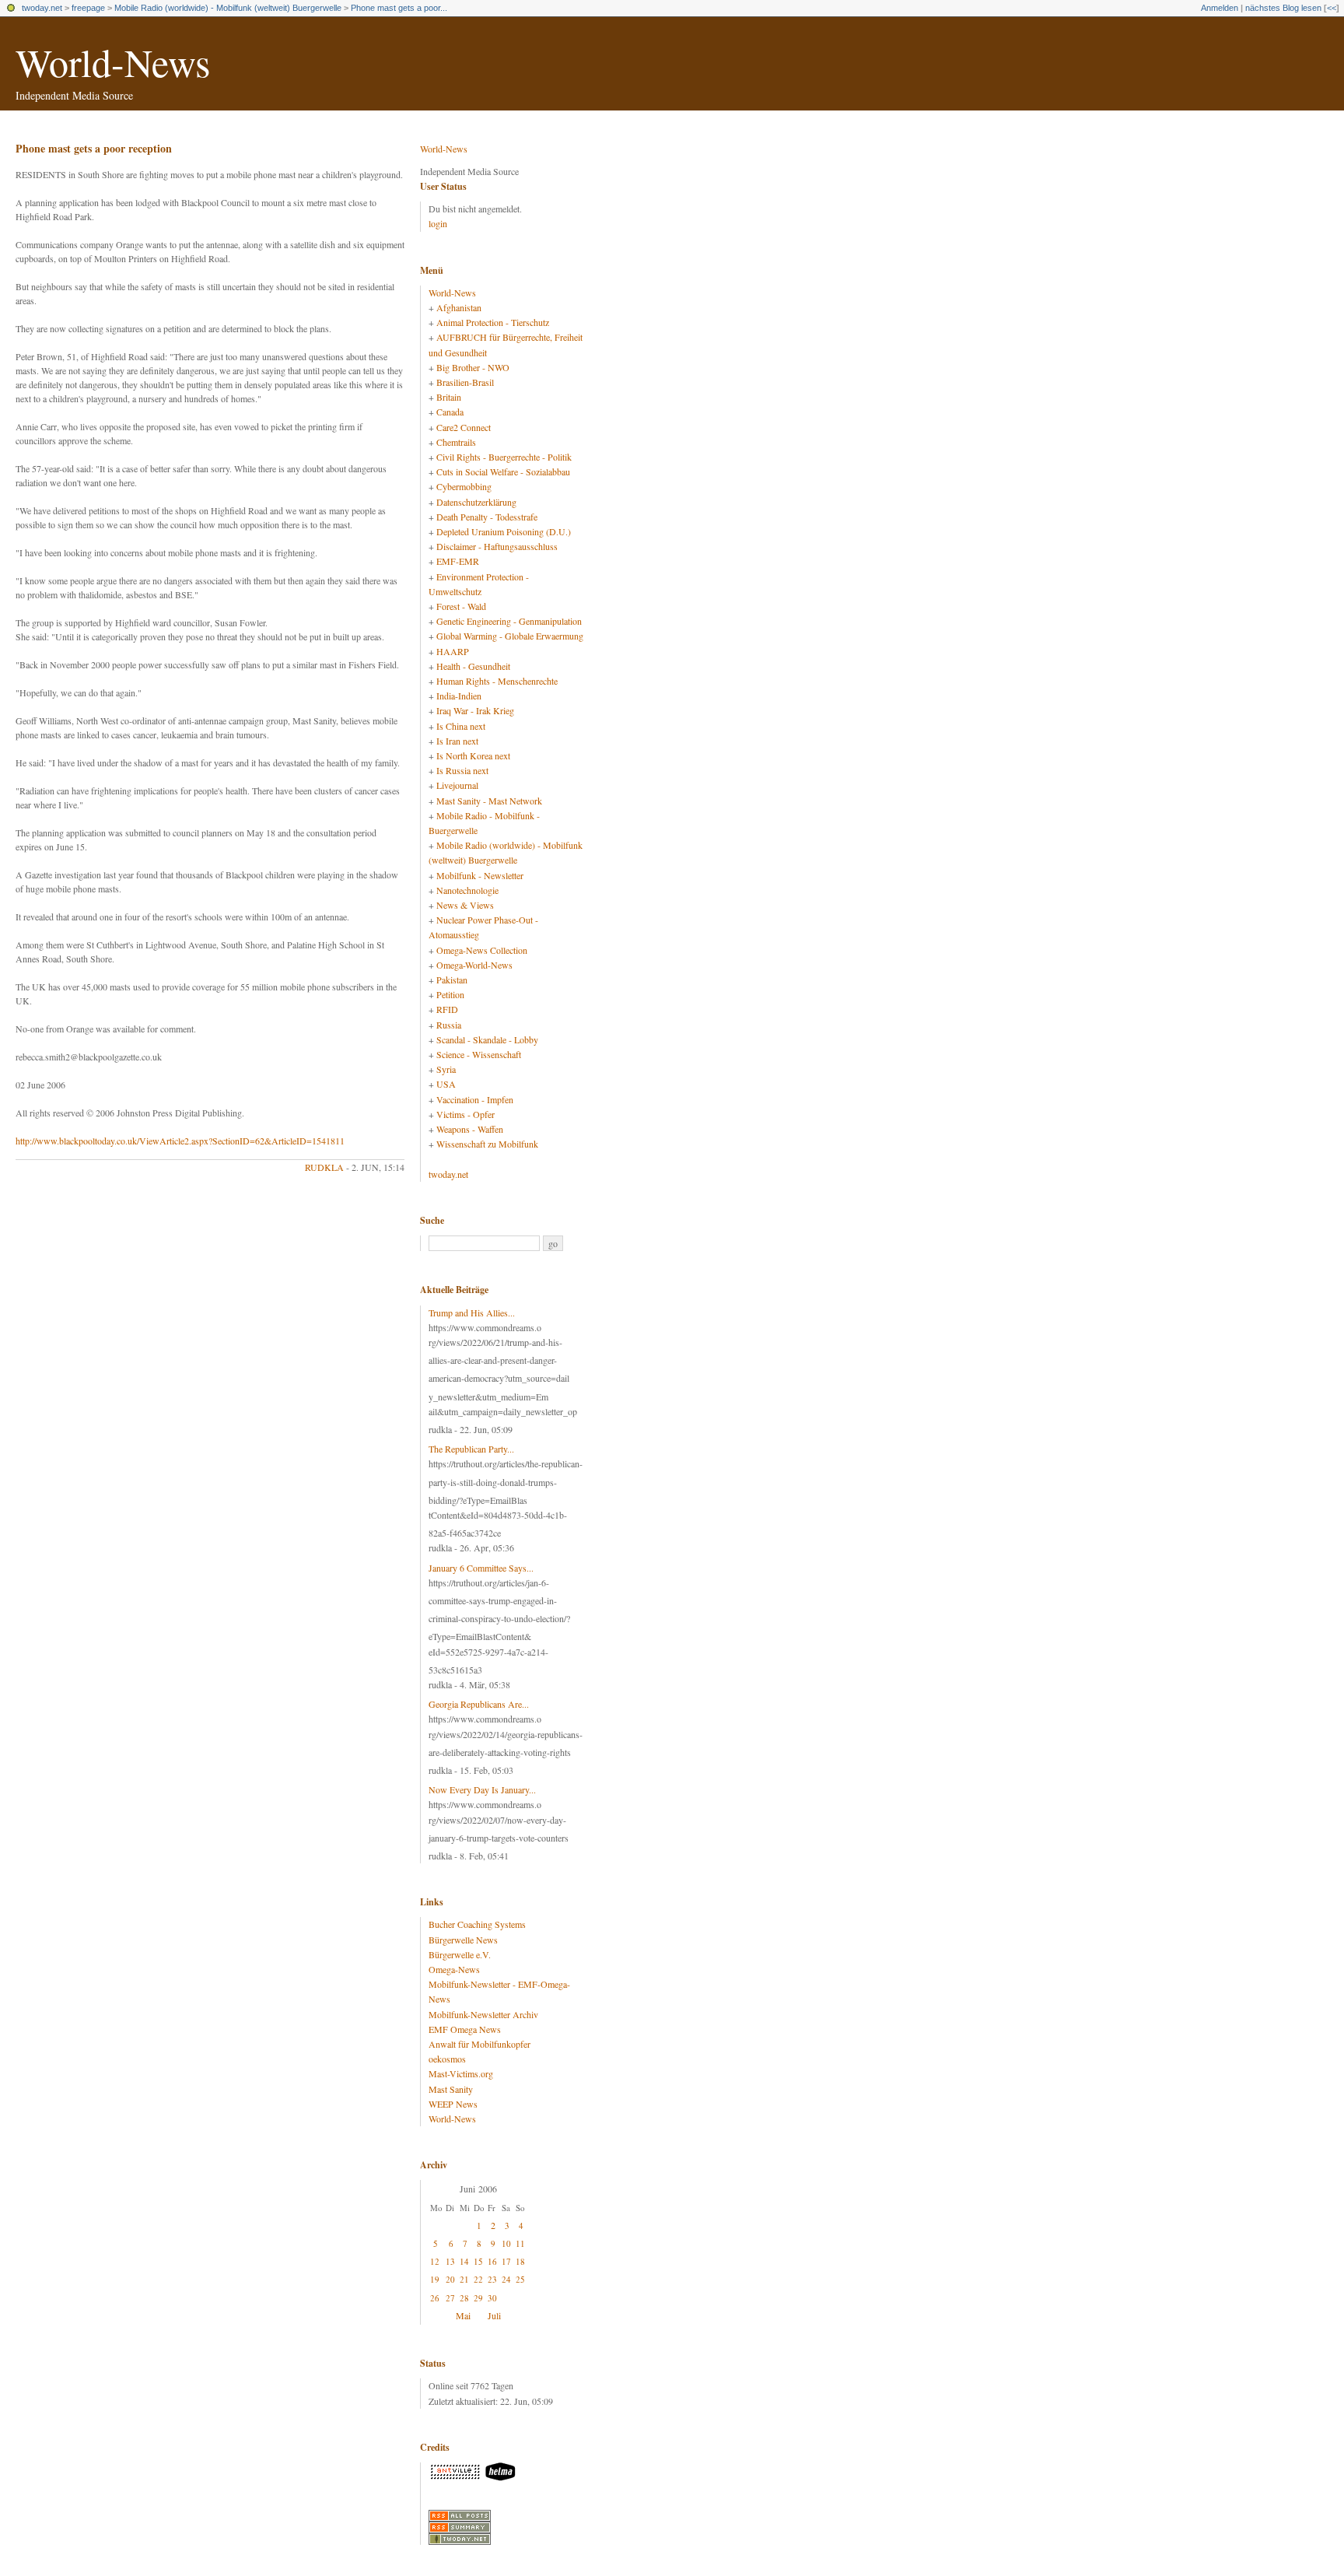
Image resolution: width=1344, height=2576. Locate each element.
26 (435, 2298)
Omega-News (454, 1969)
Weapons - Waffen (470, 1129)
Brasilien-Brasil (465, 382)
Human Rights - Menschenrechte (497, 681)
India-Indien (459, 696)
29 (478, 2298)
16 (492, 2261)
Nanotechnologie (467, 890)
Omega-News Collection (482, 950)
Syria (446, 1069)
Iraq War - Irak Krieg (475, 710)
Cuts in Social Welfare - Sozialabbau (503, 471)
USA (446, 1084)
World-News (113, 62)
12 (435, 2261)
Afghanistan (459, 307)
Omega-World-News (474, 965)
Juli (494, 2315)
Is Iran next (457, 741)
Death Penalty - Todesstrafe (487, 517)
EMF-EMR (458, 561)
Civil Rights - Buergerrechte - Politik (504, 457)
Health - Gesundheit (473, 666)
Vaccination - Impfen (475, 1099)
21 (464, 2279)
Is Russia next (462, 770)
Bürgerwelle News (463, 1940)
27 (450, 2298)
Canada (450, 412)
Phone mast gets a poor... (399, 8)
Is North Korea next (473, 755)
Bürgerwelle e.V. (460, 1954)
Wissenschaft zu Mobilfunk (487, 1144)
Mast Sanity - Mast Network (489, 801)
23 (492, 2279)
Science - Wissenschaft (479, 1054)
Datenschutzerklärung (476, 502)
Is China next (461, 726)
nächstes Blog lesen (1283, 8)
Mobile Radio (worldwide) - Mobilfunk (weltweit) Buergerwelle (228, 8)
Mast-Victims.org (461, 2073)
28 (464, 2298)
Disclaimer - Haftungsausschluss (497, 546)
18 (520, 2261)
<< (1332, 8)
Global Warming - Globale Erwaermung (510, 636)
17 (506, 2261)
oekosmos (447, 2059)
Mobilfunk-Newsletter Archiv (483, 2014)
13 (450, 2261)
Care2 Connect (464, 427)
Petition (450, 994)
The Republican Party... (471, 1449)
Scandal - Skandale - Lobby (487, 1039)
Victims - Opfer (465, 1114)
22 (478, 2279)
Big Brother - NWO (473, 367)
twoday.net (42, 8)
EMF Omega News (465, 2029)
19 (435, 2279)
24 (506, 2279)
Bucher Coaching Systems (477, 1924)
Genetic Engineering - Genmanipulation (509, 621)
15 (478, 2261)
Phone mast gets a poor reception (94, 148)
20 (450, 2279)
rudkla (324, 1167)
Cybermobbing (464, 486)
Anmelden (1220, 8)
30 (492, 2298)
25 (520, 2279)
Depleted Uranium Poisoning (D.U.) (504, 531)
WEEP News (453, 2104)
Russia (449, 1025)
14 (464, 2261)
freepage (88, 8)
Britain (449, 397)
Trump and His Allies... (472, 1313)
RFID (447, 1009)
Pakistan (452, 980)
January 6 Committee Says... (481, 1568)
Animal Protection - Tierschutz (493, 322)
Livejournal (457, 785)
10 (506, 2243)
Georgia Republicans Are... (479, 1704)
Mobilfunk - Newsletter (480, 875)
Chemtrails (456, 442)
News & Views (465, 905)
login (438, 223)
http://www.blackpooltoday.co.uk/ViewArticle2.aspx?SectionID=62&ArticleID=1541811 (180, 1141)
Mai (463, 2315)
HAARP (453, 651)
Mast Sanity (451, 2089)
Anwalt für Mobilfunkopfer (479, 2044)
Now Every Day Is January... (482, 1789)
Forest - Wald (461, 606)
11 (520, 2243)
